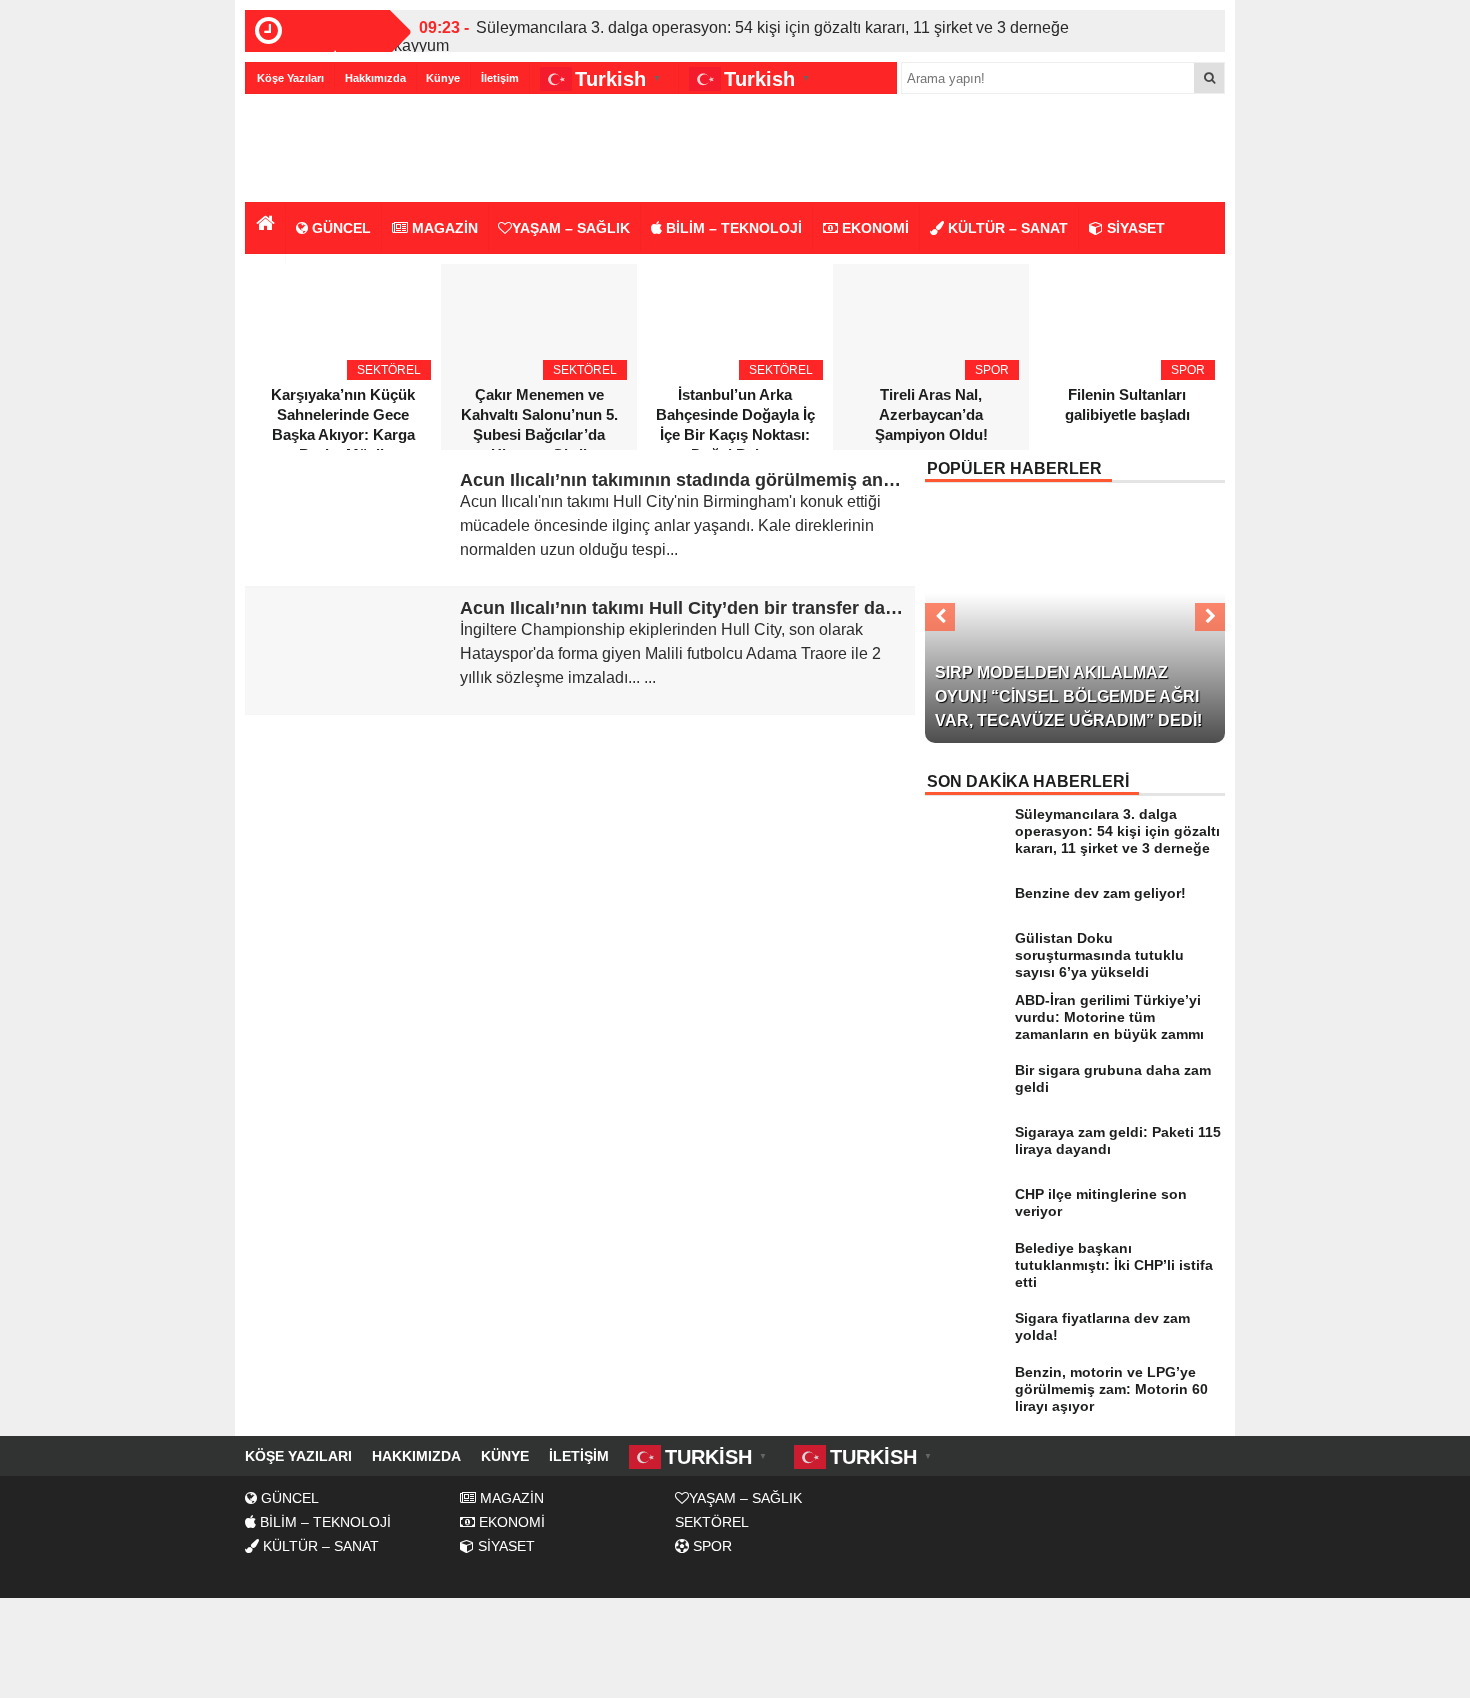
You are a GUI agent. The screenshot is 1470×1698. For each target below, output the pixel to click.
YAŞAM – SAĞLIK (571, 228)
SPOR (710, 1546)
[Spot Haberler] (360, 149)
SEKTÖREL (712, 1522)
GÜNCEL (339, 228)
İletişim (500, 78)
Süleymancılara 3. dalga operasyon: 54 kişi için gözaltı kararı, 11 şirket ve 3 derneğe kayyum (731, 36)
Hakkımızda (375, 78)
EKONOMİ (873, 228)
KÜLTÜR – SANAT (1006, 228)
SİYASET (1134, 228)
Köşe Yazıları (290, 78)
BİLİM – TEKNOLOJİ (732, 228)
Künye (443, 78)
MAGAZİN (443, 228)
